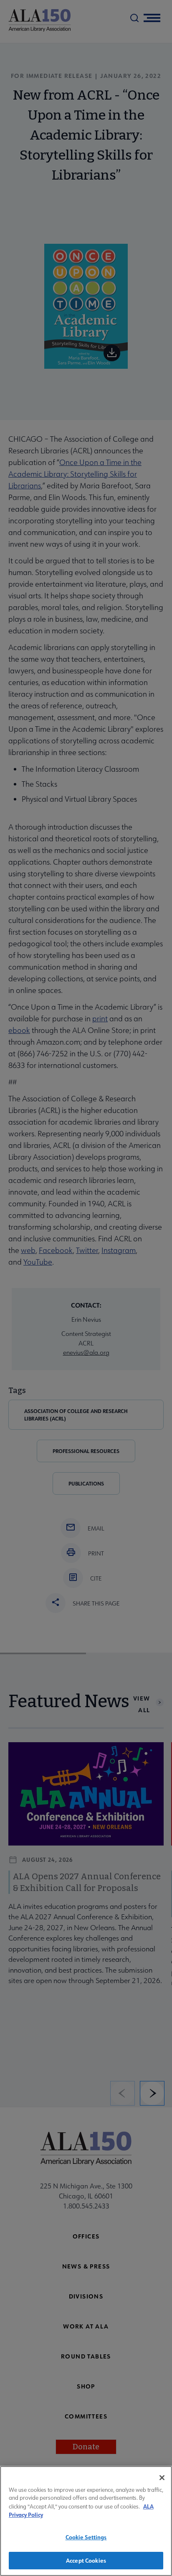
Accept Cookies (86, 2560)
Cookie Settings (86, 2537)
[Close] (162, 2478)
